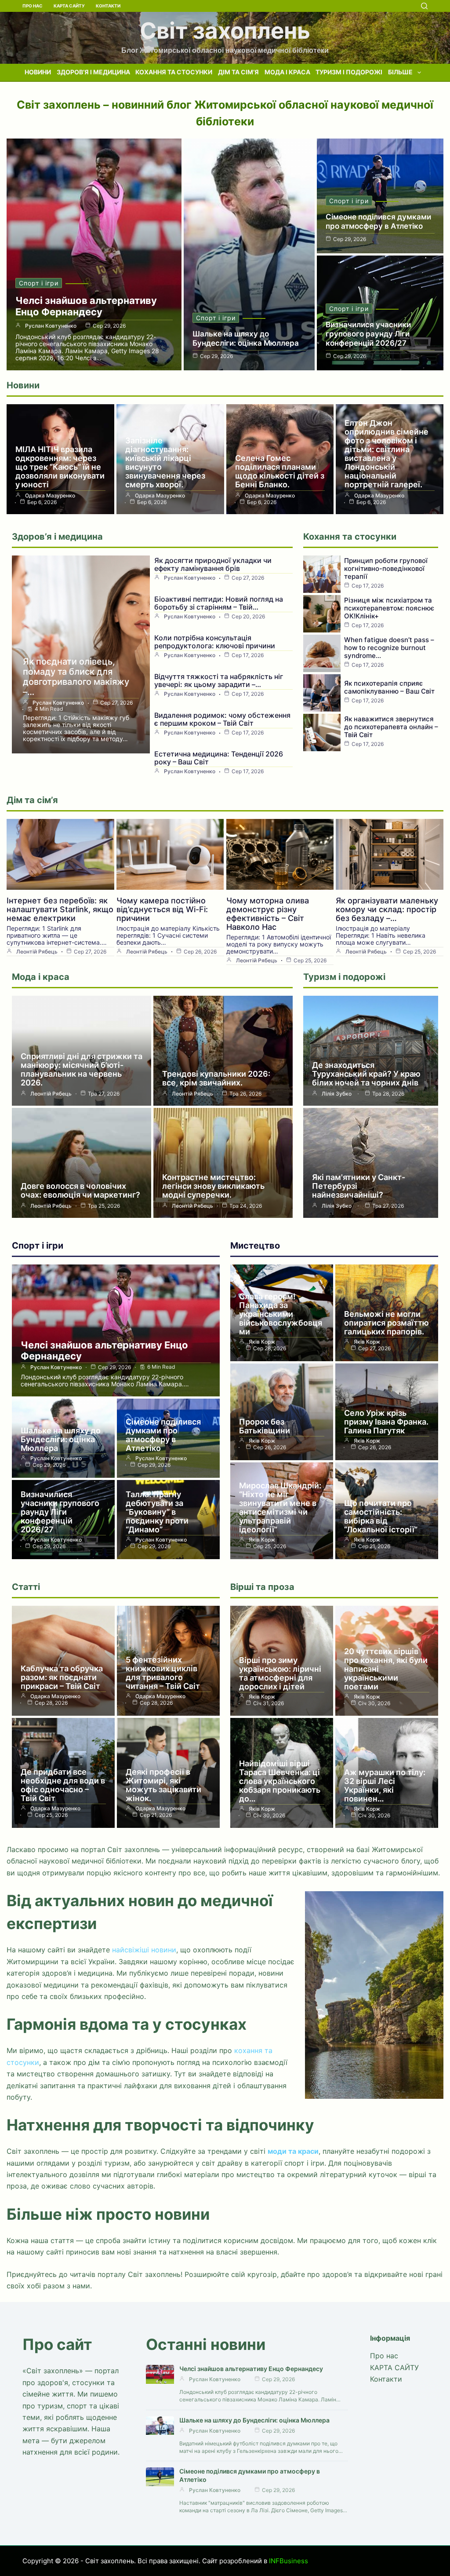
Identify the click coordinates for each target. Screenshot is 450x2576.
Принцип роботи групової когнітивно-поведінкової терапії (386, 568)
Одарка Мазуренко (50, 496)
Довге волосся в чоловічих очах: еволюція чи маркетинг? (80, 1190)
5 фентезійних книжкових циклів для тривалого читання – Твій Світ (163, 1673)
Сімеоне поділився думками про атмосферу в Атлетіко (378, 221)
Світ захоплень (225, 31)
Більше (400, 72)
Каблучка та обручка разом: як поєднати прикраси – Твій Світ (62, 1677)
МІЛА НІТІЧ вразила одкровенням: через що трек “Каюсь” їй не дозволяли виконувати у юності (60, 467)
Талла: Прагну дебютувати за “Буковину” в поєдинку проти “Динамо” (157, 1512)
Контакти (108, 6)
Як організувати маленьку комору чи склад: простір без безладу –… (387, 909)
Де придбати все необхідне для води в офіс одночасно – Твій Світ (63, 1785)
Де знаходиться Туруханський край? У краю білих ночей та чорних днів (366, 1074)
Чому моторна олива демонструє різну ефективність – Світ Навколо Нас (268, 914)
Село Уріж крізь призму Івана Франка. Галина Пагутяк (386, 1422)
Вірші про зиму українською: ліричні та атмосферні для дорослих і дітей (280, 1673)
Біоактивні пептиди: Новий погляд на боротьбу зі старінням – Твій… (219, 603)
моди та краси (293, 2151)
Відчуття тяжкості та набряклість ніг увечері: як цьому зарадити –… (219, 680)
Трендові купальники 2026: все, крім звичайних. (216, 1078)
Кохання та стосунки (174, 72)
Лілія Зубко (337, 1094)
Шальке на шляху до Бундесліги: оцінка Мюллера (246, 338)
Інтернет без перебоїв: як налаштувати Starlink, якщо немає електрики (60, 909)
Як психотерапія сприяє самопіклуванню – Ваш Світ (389, 687)
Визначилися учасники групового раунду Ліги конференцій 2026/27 (368, 334)
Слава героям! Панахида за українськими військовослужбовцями (281, 1314)
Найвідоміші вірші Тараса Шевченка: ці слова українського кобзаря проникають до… (280, 1781)
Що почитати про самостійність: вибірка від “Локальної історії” (381, 1516)
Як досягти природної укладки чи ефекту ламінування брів (213, 564)
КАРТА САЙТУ (69, 6)
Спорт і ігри (39, 283)
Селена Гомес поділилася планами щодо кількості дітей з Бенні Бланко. (280, 471)
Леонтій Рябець (37, 952)
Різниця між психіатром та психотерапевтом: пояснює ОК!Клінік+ (389, 608)
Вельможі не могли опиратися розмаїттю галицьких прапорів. (386, 1323)
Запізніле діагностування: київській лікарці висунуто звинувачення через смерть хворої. (165, 462)
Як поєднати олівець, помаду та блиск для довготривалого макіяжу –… (76, 677)
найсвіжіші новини (144, 1950)
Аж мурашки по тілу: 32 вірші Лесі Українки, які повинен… (385, 1785)
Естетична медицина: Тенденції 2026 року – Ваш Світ (219, 758)
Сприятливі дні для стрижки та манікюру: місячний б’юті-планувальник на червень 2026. (82, 1069)
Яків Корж (262, 1342)
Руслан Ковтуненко (51, 326)
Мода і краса (287, 72)
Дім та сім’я (238, 72)
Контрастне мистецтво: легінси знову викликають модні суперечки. (213, 1186)
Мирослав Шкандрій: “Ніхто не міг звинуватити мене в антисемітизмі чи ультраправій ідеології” (280, 1507)
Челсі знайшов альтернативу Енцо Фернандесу (86, 306)
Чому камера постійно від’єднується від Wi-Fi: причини (162, 909)
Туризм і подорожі (349, 72)
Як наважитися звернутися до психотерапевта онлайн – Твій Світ (391, 727)
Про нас (33, 6)
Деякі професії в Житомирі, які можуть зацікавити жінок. (163, 1785)
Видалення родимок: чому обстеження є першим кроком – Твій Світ (222, 719)
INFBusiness (289, 2561)
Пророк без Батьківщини (265, 1426)
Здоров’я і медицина (93, 72)
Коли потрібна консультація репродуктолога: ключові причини (215, 642)
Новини (38, 72)
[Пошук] (424, 6)
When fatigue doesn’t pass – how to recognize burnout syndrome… (389, 648)
